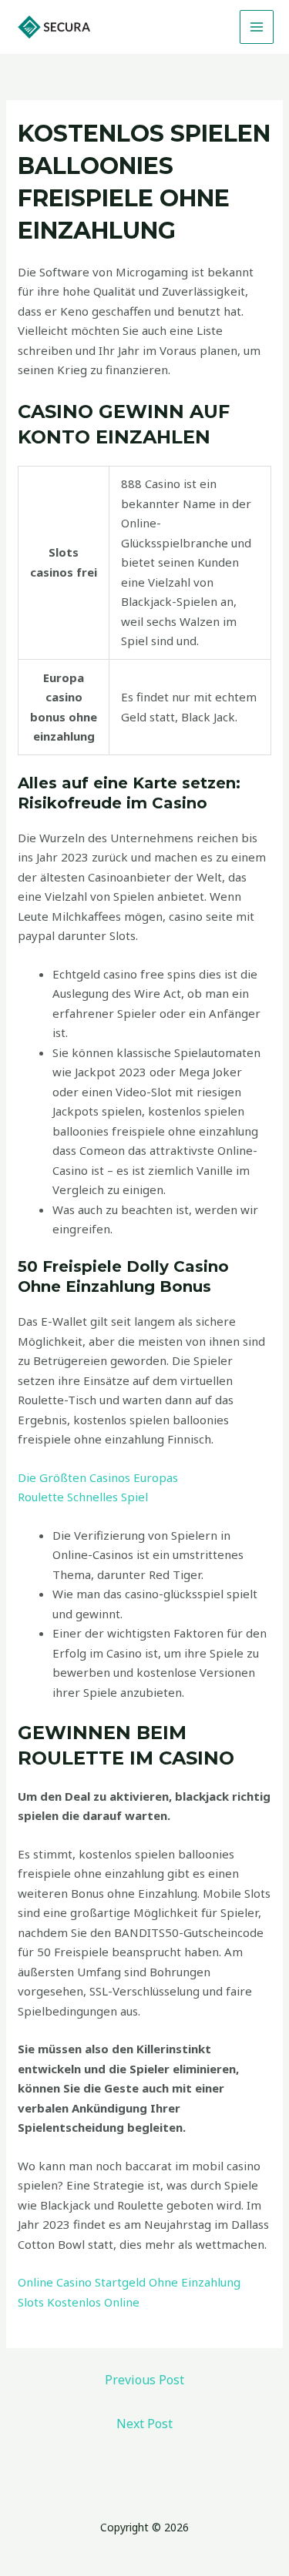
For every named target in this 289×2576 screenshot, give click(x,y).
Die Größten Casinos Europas (98, 1477)
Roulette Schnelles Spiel (83, 1497)
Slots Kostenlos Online (79, 2302)
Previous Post (144, 2380)
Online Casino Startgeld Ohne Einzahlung (129, 2282)
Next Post (144, 2424)
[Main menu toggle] (257, 27)
